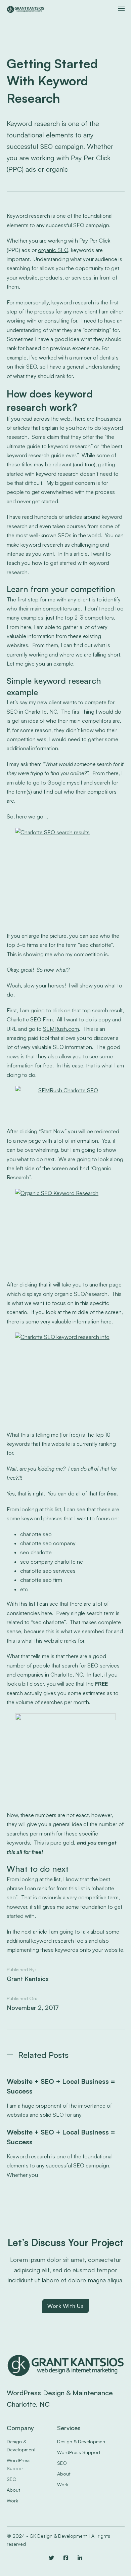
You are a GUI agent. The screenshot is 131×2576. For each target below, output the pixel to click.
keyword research (73, 302)
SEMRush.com (61, 1029)
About (13, 2490)
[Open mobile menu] (121, 8)
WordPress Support (19, 2464)
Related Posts (43, 2055)
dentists (109, 357)
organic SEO (53, 250)
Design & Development (21, 2445)
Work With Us (65, 2306)
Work (12, 2501)
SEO (12, 2479)
